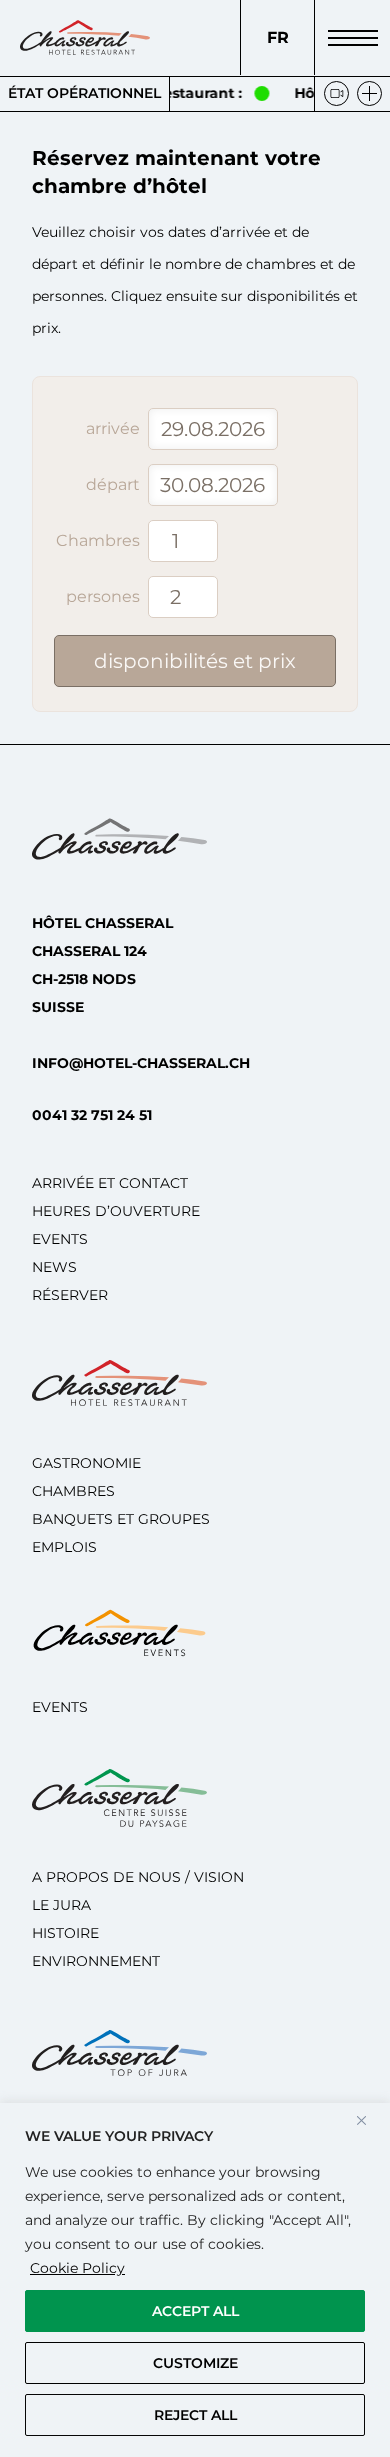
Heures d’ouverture (116, 1211)
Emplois (64, 1547)
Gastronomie (86, 1463)
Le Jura (61, 1905)
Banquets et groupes (121, 1519)
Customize (195, 2363)
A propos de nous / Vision (138, 1877)
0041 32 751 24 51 (92, 1115)
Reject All (195, 2415)
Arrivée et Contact (110, 1183)
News (54, 1267)
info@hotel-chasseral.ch (141, 1063)
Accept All (195, 2311)
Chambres (73, 1491)
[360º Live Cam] (336, 93)
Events (60, 1239)
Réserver (70, 1295)
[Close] (369, 2120)
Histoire (65, 1933)
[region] (195, 2280)
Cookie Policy (77, 2268)
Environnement (96, 1961)
